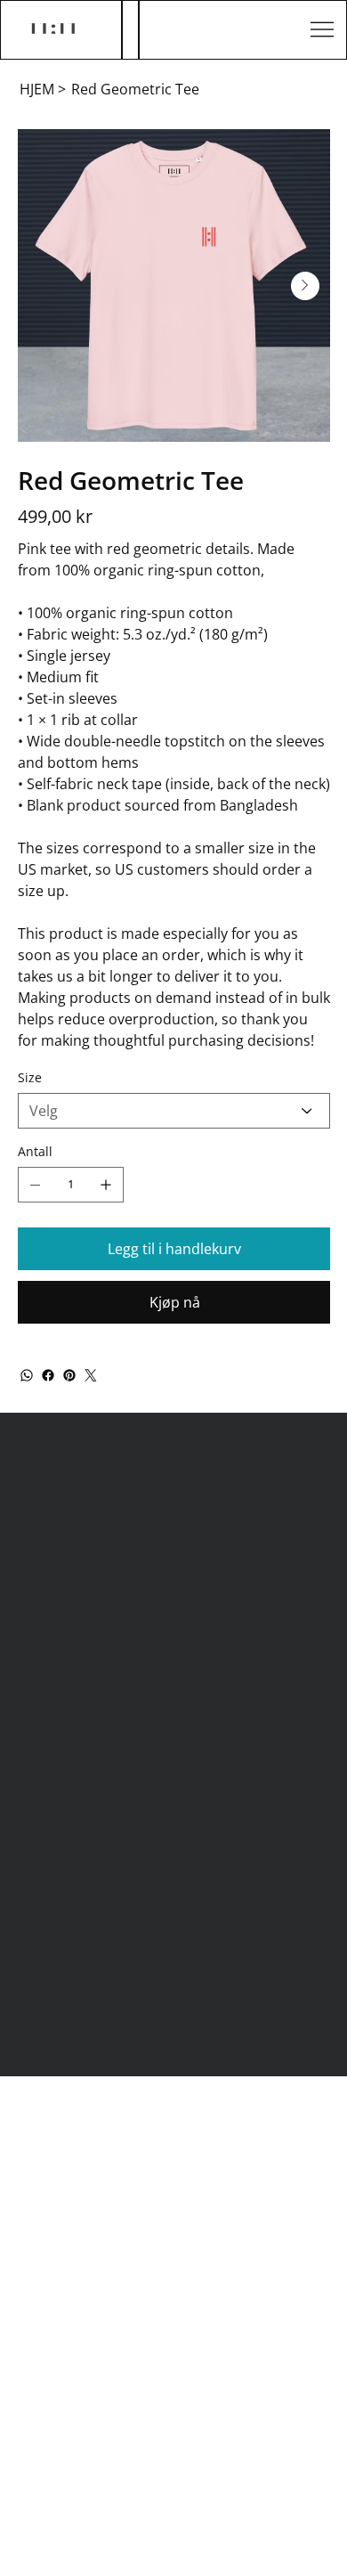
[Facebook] (48, 1375)
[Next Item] (305, 286)
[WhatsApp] (27, 1375)
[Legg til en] (106, 1185)
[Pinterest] (69, 1375)
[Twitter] (91, 1375)
